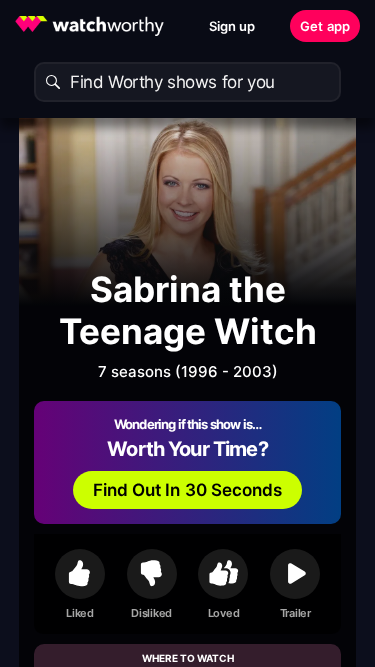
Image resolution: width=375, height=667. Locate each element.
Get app (325, 26)
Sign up (232, 26)
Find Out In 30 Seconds (188, 490)
